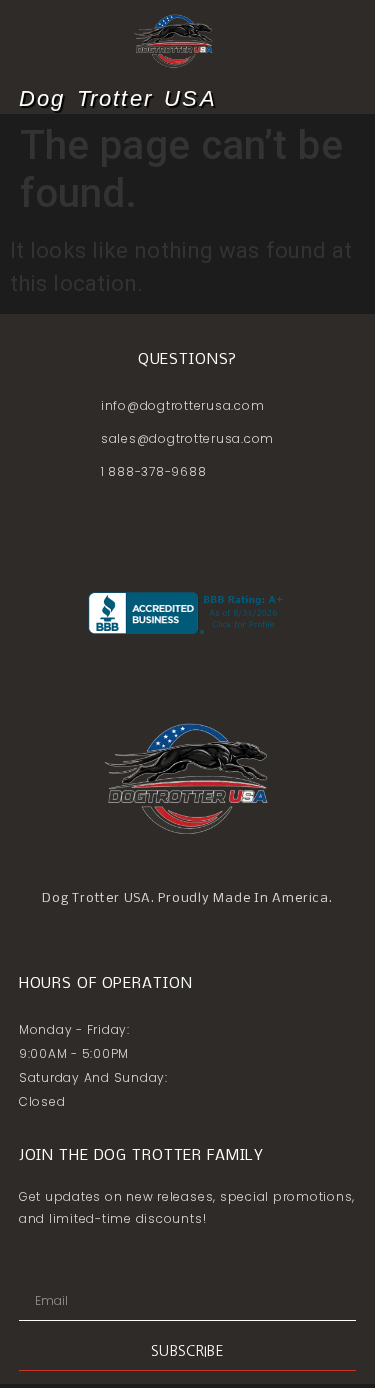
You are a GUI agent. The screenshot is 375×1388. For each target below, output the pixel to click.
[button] (343, 99)
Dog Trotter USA (118, 98)
